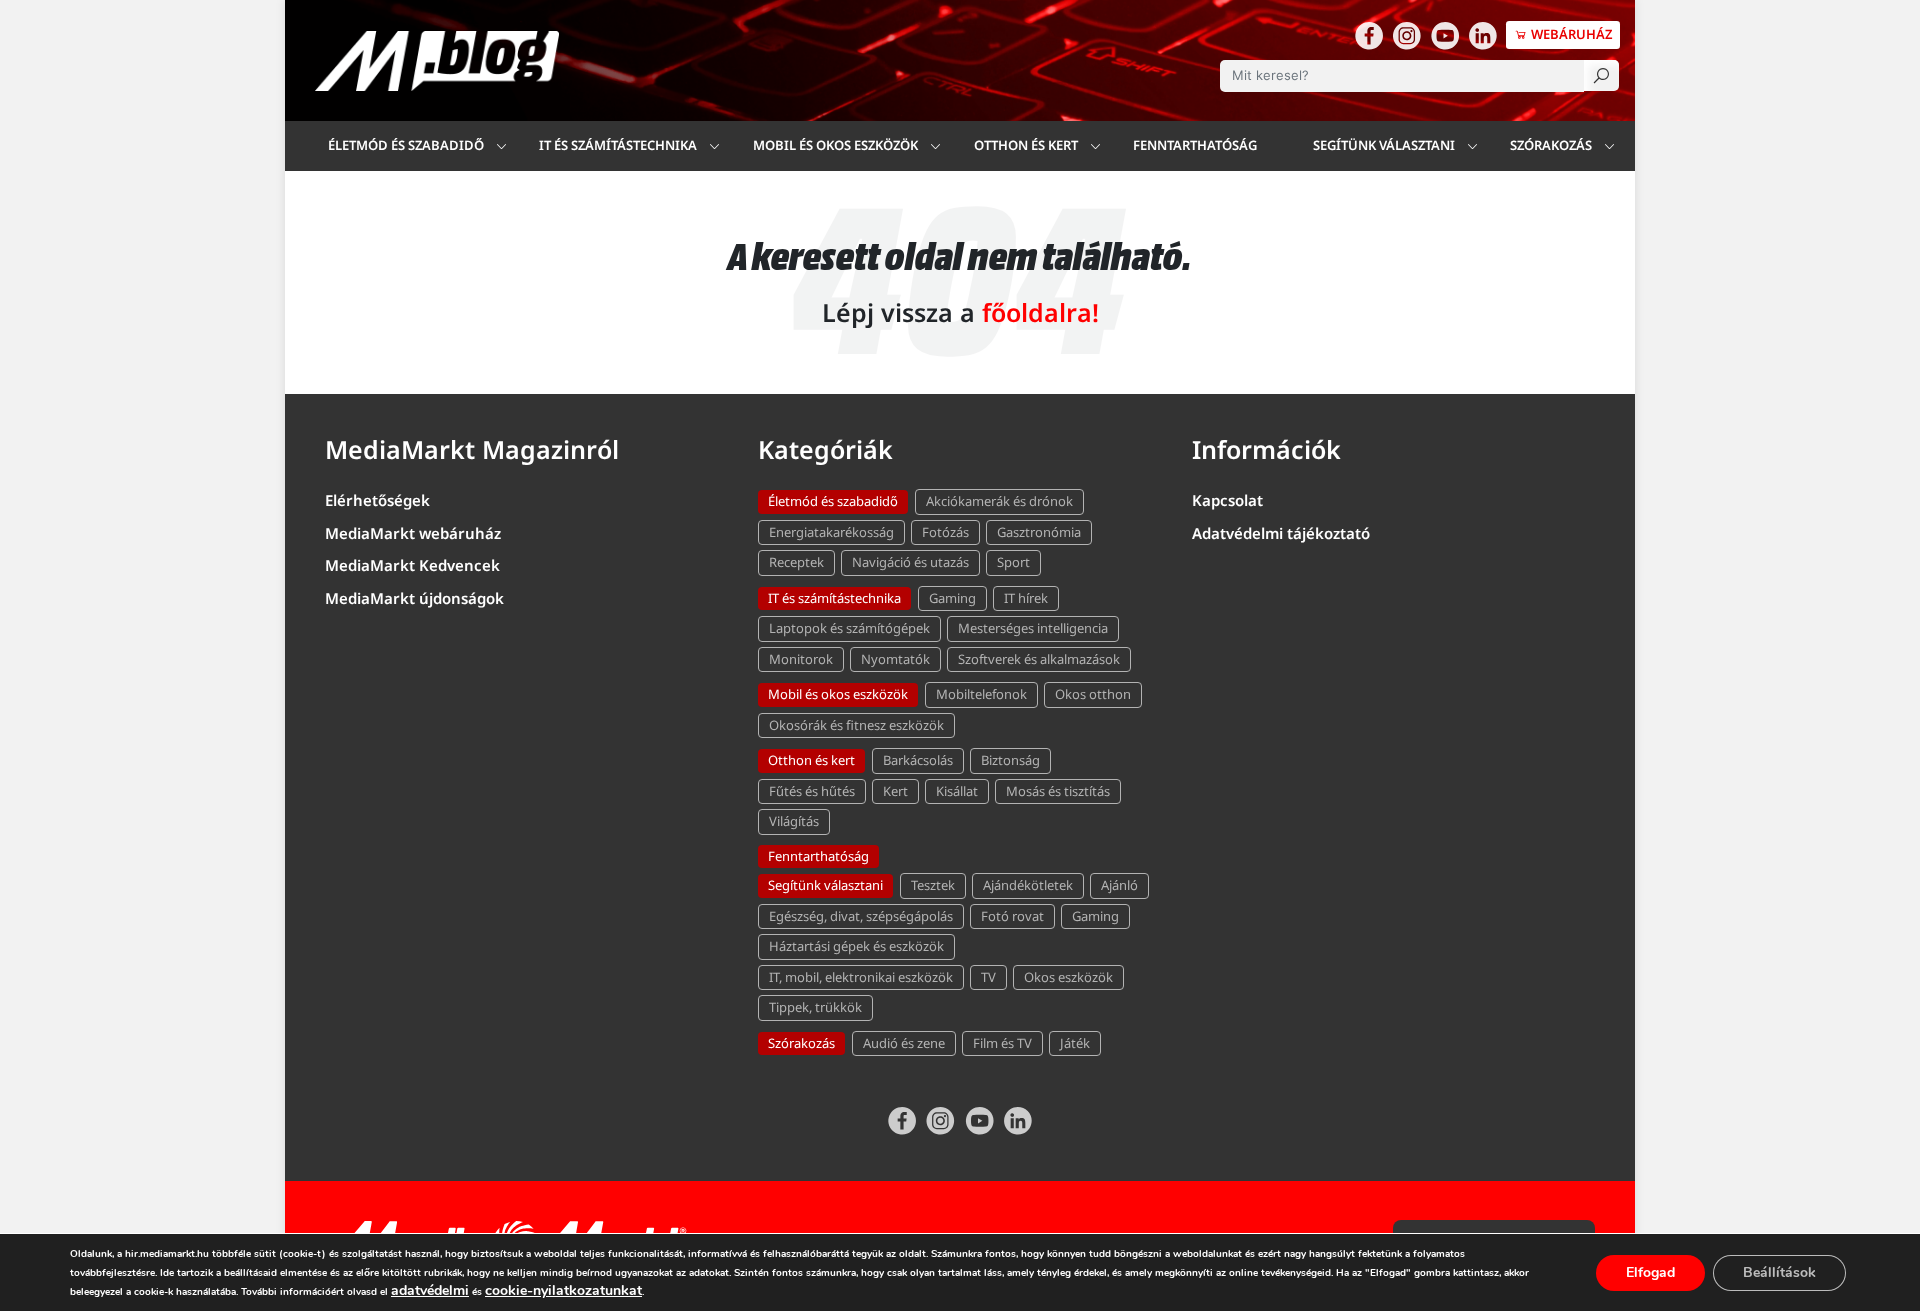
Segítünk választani (1384, 145)
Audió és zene (904, 1043)
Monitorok (801, 659)
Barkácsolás (918, 760)
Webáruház (1570, 34)
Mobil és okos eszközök (838, 694)
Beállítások (1779, 1272)
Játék (1075, 1043)
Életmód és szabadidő (406, 145)
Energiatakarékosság (831, 532)
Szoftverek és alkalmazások (1039, 659)
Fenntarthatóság (1195, 145)
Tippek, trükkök (815, 1007)
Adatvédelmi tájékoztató (1281, 533)
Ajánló (1119, 885)
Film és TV (1002, 1043)
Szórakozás (1551, 145)
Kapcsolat (1227, 500)
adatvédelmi (430, 1290)
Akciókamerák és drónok (999, 501)
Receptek (796, 562)
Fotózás (945, 532)
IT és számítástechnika (618, 145)
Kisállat (957, 791)
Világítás (794, 821)
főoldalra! (1040, 312)
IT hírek (1026, 598)
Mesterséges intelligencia (1033, 628)
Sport (1013, 562)
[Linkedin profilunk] (1483, 35)
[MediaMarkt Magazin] (437, 60)
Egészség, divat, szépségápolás (861, 916)
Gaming (952, 598)
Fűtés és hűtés (812, 791)
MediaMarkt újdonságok (414, 598)
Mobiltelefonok (981, 694)
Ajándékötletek (1028, 885)
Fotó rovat (1012, 916)
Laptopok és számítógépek (849, 628)
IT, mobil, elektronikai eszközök (861, 977)
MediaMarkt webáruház (413, 533)
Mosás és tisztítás (1058, 791)
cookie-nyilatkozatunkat (563, 1290)
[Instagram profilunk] (1407, 35)
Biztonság (1010, 760)
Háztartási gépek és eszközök (856, 946)
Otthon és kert (811, 760)
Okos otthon (1093, 694)
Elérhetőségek (377, 500)
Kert (895, 791)
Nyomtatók (895, 659)
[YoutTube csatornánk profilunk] (1445, 35)
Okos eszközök (1068, 977)
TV (988, 977)
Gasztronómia (1039, 532)
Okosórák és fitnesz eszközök (856, 725)
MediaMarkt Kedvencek (412, 565)
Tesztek (933, 885)
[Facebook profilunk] (1369, 35)
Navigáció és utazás (910, 562)
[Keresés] (1601, 75)
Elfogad (1650, 1272)
